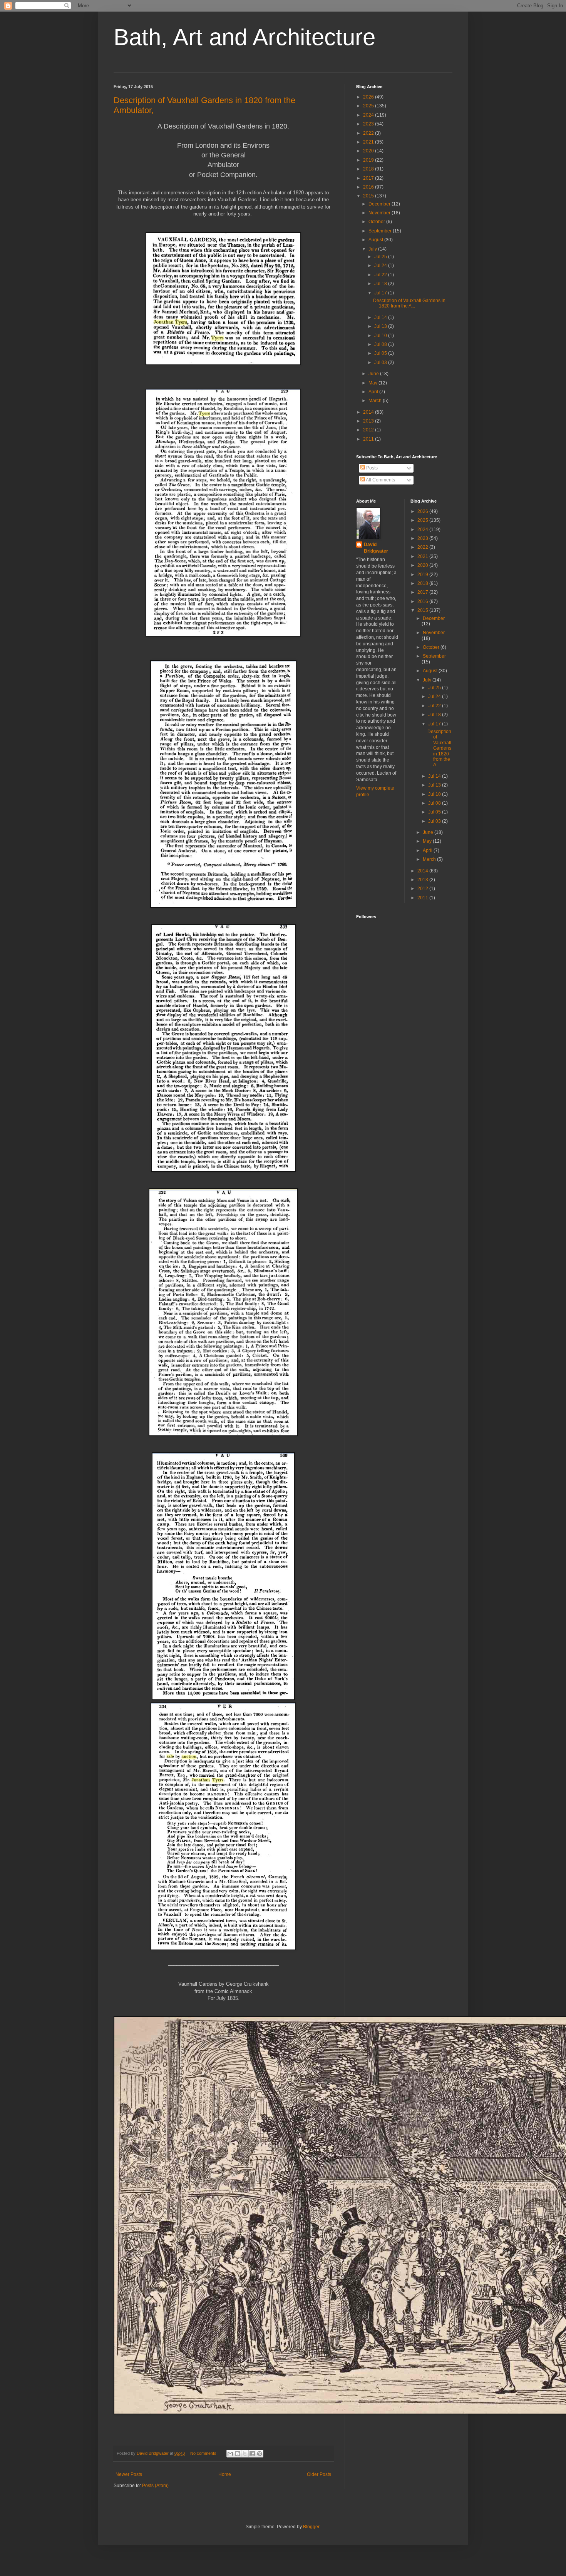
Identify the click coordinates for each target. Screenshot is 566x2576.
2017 (369, 178)
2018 (369, 169)
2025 (369, 106)
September (381, 231)
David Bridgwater (376, 548)
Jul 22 (381, 275)
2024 (369, 115)
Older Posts (319, 2474)
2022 (369, 133)
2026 (369, 97)
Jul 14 (381, 317)
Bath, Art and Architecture (244, 37)
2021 (369, 142)
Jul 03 (381, 363)
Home (225, 2474)
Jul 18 (381, 284)
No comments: (204, 2453)
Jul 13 (381, 326)
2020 (369, 151)
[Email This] (230, 2454)
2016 (369, 187)
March (376, 401)
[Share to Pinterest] (260, 2454)
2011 (369, 439)
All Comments (380, 480)
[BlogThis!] (238, 2454)
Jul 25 (381, 257)
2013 (369, 421)
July (373, 249)
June (374, 374)
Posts (371, 468)
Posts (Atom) (155, 2486)
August (376, 240)
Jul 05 (381, 353)
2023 (369, 124)
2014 (369, 412)
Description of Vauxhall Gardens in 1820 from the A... (409, 303)
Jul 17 (381, 293)
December (380, 204)
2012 (369, 430)
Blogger (311, 2527)
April (374, 392)
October (377, 222)
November (380, 213)
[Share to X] (245, 2454)
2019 (369, 160)
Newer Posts (129, 2474)
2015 (369, 196)
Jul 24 (381, 266)
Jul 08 (381, 344)
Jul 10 (381, 336)
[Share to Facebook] (252, 2454)
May (373, 383)
